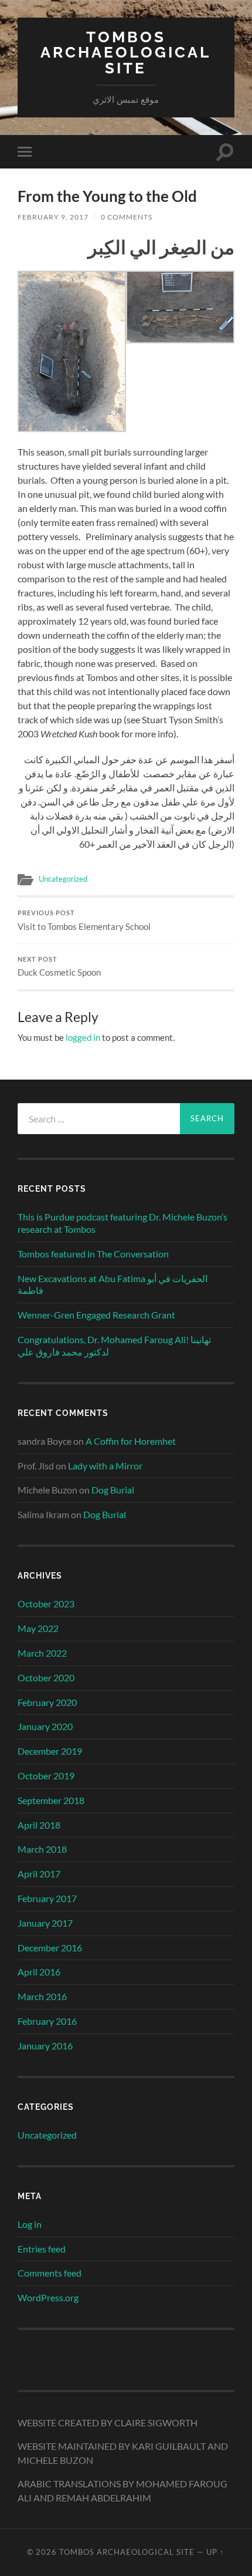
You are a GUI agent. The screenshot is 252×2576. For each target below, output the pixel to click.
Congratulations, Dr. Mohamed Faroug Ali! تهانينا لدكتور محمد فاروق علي (114, 1346)
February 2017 (47, 1898)
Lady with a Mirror (105, 1466)
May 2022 (38, 1628)
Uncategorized (63, 879)
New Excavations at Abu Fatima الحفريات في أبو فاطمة (113, 1284)
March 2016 (42, 1996)
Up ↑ (215, 2552)
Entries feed (42, 2249)
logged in (83, 1037)
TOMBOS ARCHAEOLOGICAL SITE (126, 52)
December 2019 (50, 1751)
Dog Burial (113, 1490)
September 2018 (51, 1800)
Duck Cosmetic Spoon (59, 967)
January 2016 (45, 2046)
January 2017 (45, 1923)
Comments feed (50, 2273)
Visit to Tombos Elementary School (84, 921)
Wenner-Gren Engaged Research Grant (96, 1315)
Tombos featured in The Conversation (93, 1254)
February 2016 (47, 2021)
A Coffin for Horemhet (131, 1441)
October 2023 (46, 1604)
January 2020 (45, 1726)
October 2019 (46, 1776)
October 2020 (46, 1678)
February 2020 (47, 1702)
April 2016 (39, 1972)
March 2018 (42, 1849)
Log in (30, 2224)
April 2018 (39, 1825)
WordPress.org (48, 2297)
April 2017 (39, 1874)
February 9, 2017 (53, 217)
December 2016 (50, 1948)
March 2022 (42, 1653)
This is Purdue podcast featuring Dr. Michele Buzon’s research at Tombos (122, 1223)
